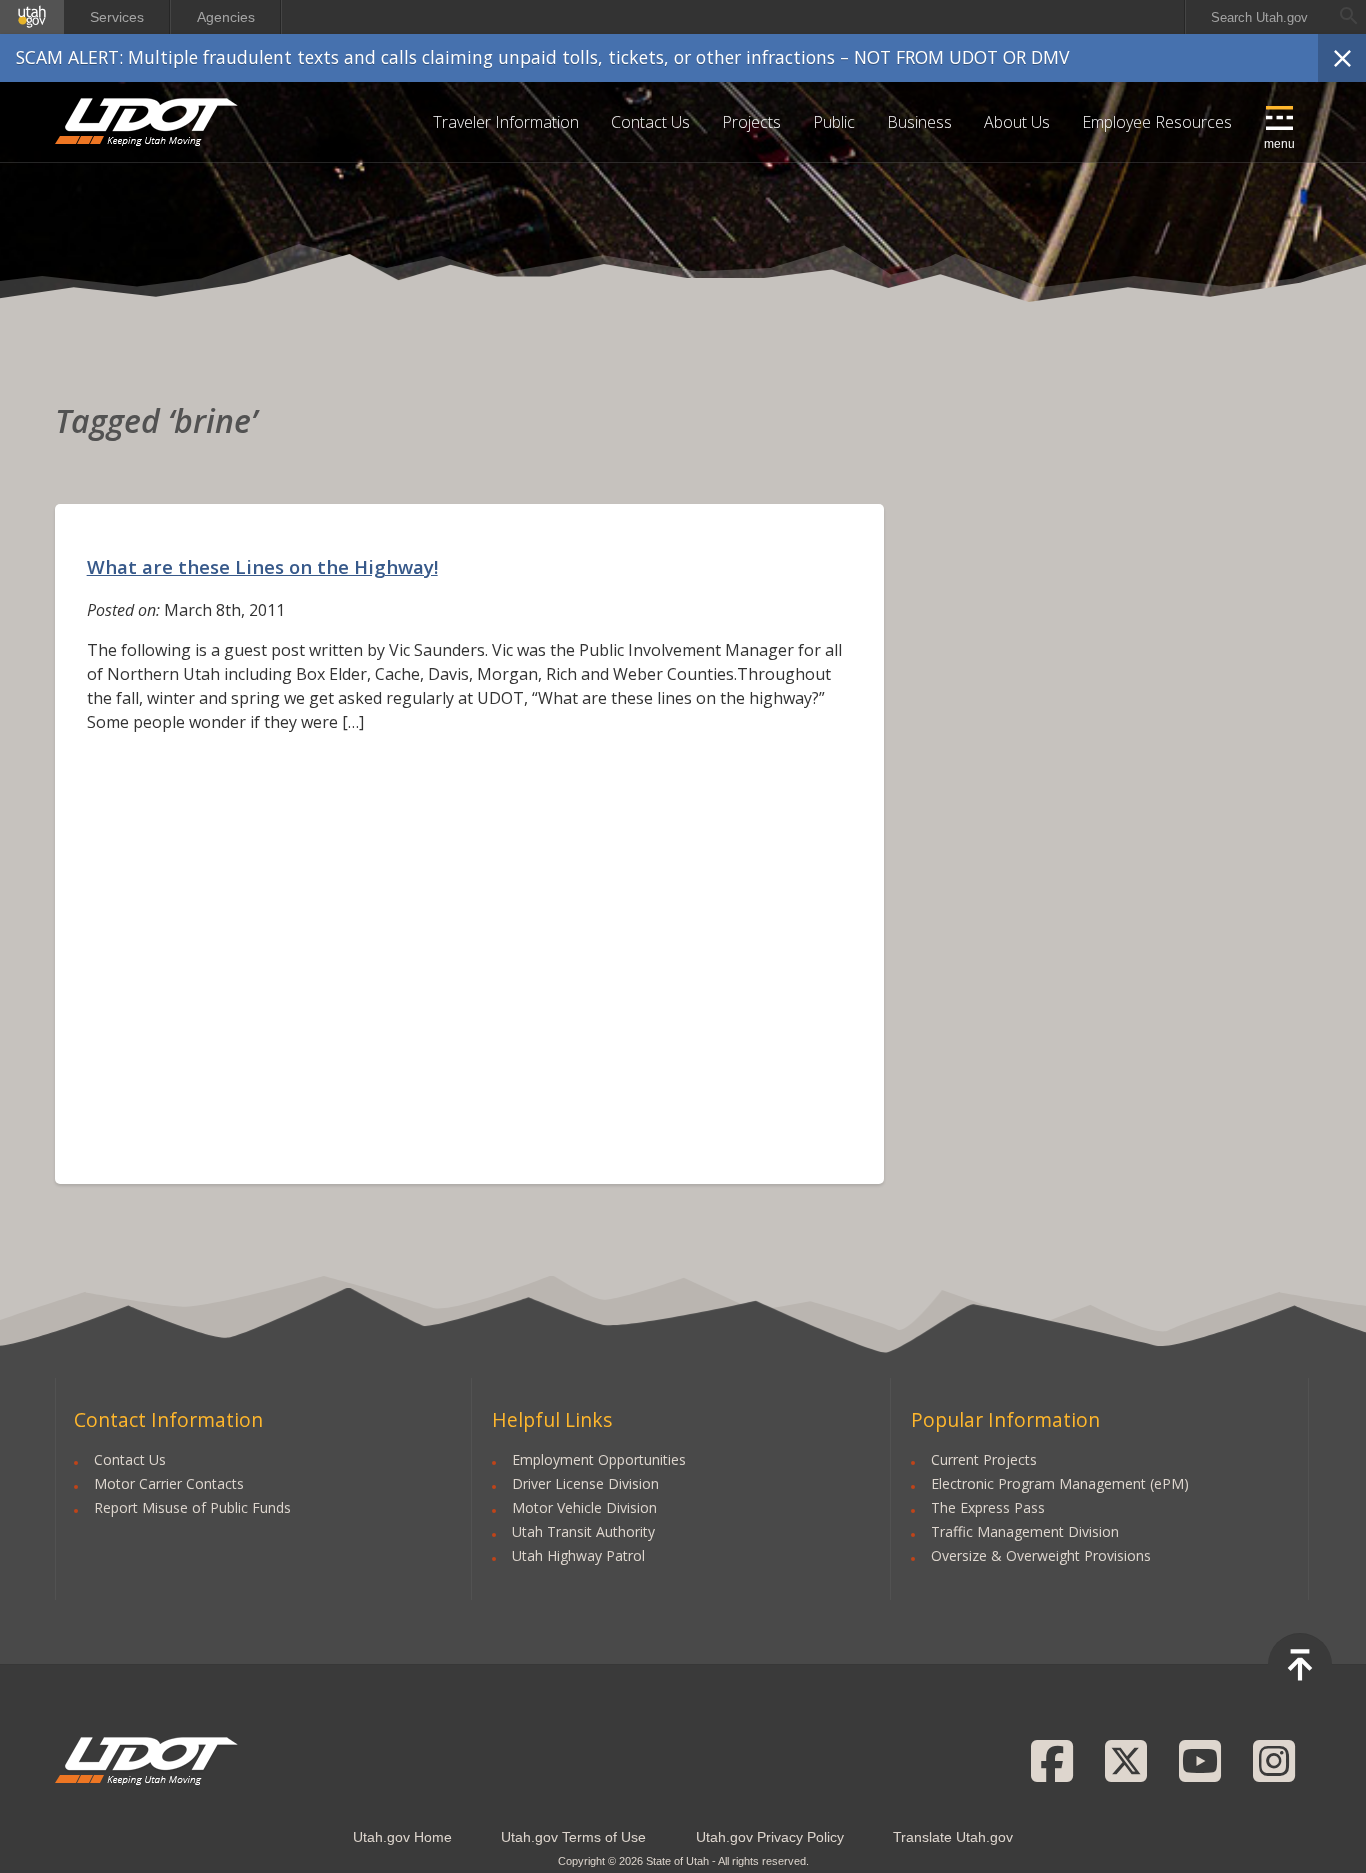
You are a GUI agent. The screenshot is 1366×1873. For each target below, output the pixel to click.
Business (919, 122)
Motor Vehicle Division (584, 1507)
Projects (751, 122)
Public (834, 122)
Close (1342, 58)
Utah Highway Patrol (578, 1555)
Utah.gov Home (402, 1837)
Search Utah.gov (1259, 17)
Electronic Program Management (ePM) (1060, 1483)
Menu (1279, 144)
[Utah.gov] (32, 17)
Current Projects (984, 1459)
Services (117, 17)
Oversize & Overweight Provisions (1041, 1555)
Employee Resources (1157, 122)
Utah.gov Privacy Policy (770, 1837)
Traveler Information (506, 122)
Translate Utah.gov (953, 1837)
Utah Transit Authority (583, 1531)
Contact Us (650, 122)
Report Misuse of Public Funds (192, 1507)
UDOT (147, 122)
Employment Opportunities (599, 1459)
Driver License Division (585, 1483)
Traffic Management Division (1025, 1531)
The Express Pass (988, 1507)
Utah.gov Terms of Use (573, 1837)
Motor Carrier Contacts (169, 1483)
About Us (1017, 122)
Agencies (226, 17)
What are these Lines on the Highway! (262, 566)
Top (1300, 1665)
